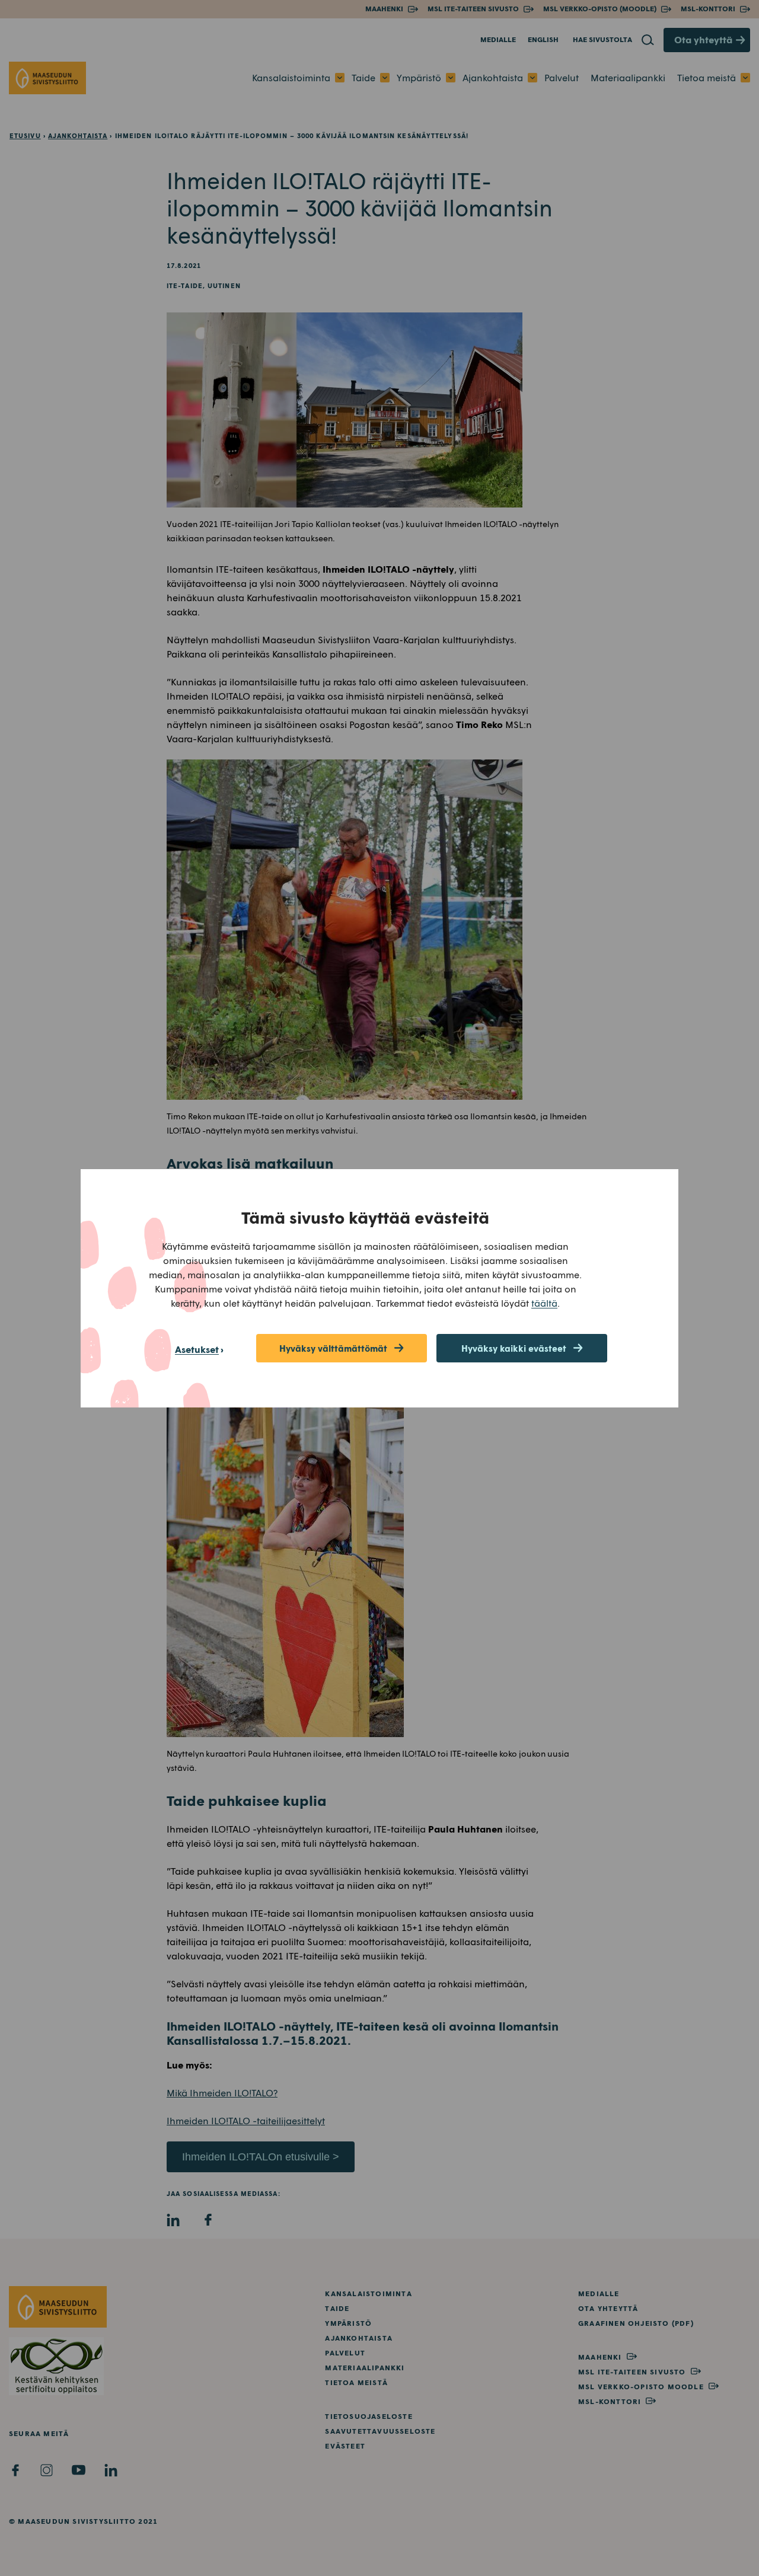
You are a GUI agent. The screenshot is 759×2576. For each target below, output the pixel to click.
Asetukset (197, 1349)
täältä (544, 1303)
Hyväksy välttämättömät (333, 1348)
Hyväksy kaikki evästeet (514, 1348)
